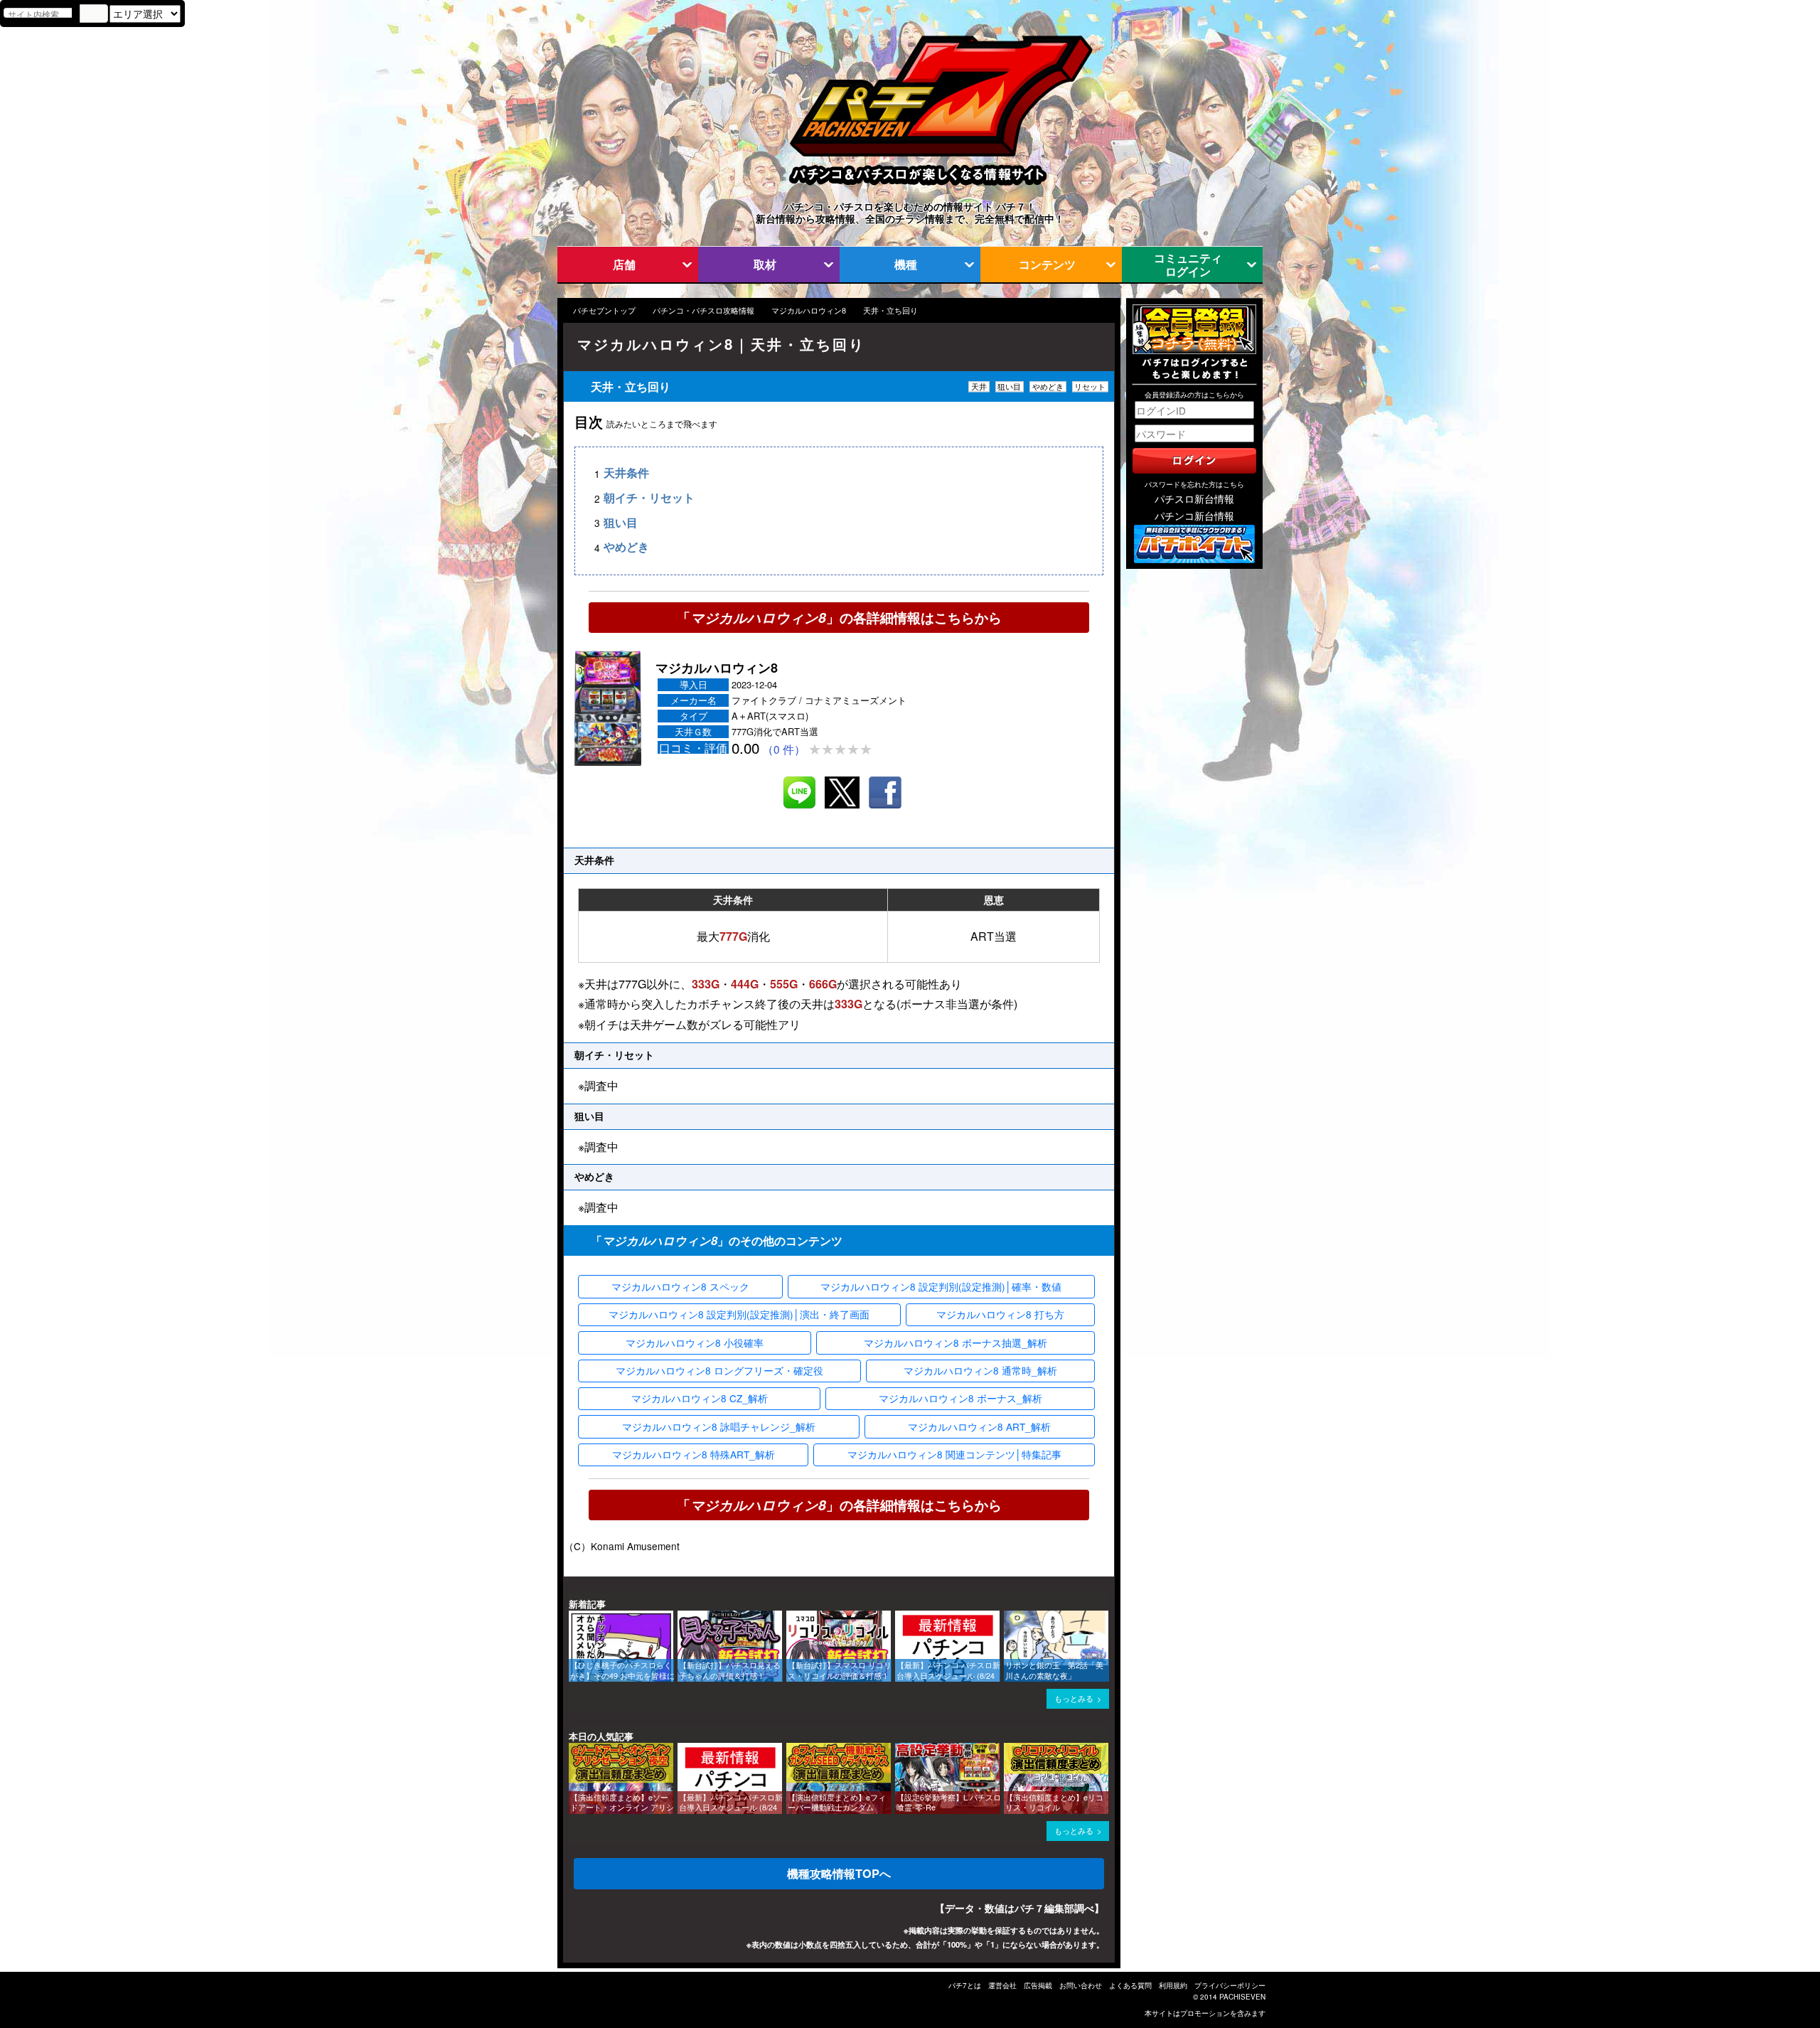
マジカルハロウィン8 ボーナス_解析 (960, 1398)
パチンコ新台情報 (1194, 516)
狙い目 (621, 522)
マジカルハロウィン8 (809, 310)
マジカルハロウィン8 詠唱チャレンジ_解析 (719, 1426)
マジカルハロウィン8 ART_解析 (979, 1426)
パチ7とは (965, 1985)
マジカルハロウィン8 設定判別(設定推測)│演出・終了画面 (739, 1314)
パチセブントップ (604, 310)
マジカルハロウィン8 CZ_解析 (700, 1398)
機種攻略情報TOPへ (839, 1873)
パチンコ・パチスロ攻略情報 (703, 310)
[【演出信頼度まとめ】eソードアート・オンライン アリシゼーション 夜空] (574, 1750)
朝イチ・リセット (649, 498)
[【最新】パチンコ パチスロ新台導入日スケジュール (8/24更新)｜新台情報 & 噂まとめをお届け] (900, 1617)
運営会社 (1002, 1985)
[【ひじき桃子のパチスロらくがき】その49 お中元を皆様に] (574, 1617)
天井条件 (626, 473)
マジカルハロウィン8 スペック (680, 1286)
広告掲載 (1038, 1985)
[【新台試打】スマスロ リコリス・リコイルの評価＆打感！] (791, 1617)
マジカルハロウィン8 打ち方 (1000, 1314)
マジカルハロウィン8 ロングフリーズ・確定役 (719, 1370)
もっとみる (1074, 1698)
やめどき (626, 547)
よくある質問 (1130, 1985)
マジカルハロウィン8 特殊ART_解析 (694, 1454)
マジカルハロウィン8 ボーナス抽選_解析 (955, 1343)
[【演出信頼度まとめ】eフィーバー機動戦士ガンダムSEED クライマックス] (791, 1750)
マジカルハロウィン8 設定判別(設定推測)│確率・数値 (941, 1286)
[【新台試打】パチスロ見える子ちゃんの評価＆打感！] (682, 1617)
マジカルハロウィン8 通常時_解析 (980, 1370)
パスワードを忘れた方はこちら (1194, 484)
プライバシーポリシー (1230, 1985)
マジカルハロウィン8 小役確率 (695, 1343)
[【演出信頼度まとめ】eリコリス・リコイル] (1009, 1750)
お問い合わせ (1081, 1985)
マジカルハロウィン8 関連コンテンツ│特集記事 (954, 1454)
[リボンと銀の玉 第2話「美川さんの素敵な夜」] (1009, 1617)
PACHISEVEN (1242, 1997)
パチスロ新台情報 (1194, 498)
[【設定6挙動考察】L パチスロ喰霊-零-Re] (900, 1750)
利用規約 (1173, 1985)
